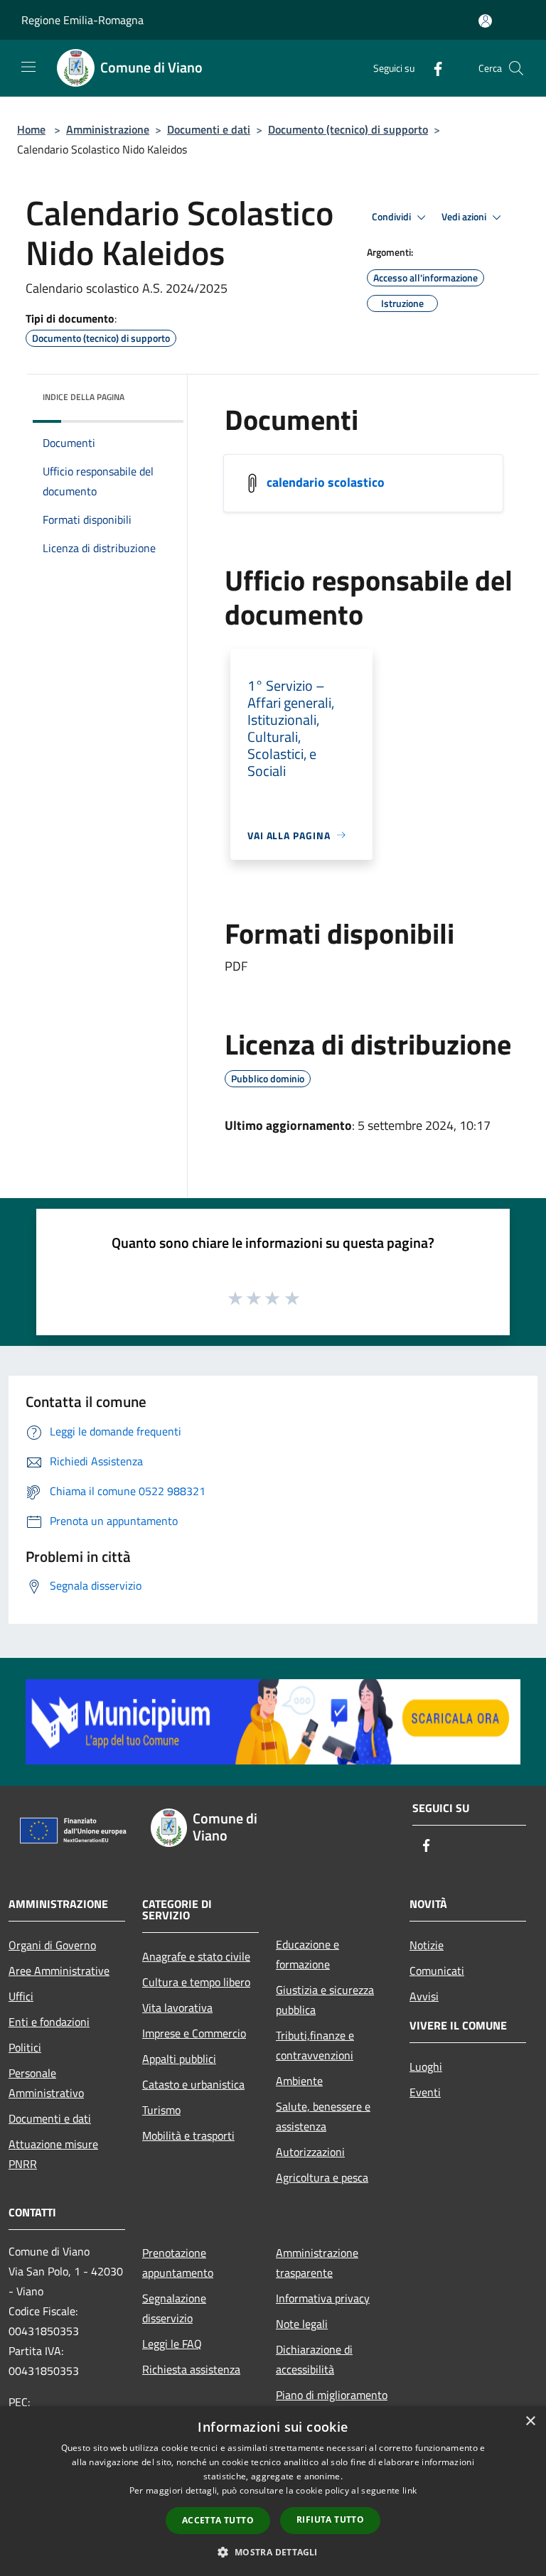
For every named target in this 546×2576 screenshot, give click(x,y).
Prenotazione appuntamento (178, 2263)
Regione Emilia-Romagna (82, 20)
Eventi (425, 2092)
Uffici (21, 1996)
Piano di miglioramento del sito (332, 2405)
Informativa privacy (323, 2298)
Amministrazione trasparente (317, 2263)
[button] (273, 2552)
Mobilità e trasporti (188, 2135)
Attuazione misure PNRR (53, 2154)
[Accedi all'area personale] (485, 21)
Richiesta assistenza (191, 2369)
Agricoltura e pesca (322, 2177)
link (409, 2490)
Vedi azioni (465, 217)
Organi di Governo (52, 1945)
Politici (25, 2047)
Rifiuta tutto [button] (330, 2520)
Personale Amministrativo (46, 2083)
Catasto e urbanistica (193, 2084)
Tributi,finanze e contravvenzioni (315, 2045)
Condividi (392, 217)
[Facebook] (432, 68)
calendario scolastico (326, 481)
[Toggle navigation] (28, 67)
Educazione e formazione (307, 1954)
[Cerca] (516, 68)
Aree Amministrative (59, 1971)
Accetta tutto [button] (218, 2520)
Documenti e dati (209, 129)
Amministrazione (108, 129)
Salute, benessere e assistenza (323, 2116)
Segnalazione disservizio (174, 2308)
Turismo (161, 2110)
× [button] (530, 2421)
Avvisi (424, 1996)
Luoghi (426, 2066)
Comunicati (437, 1971)
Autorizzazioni (310, 2152)
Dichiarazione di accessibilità (314, 2359)
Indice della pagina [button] (84, 397)
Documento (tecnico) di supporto (348, 129)
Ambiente (299, 2081)
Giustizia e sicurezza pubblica (325, 2000)
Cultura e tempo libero (196, 1982)
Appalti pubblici (179, 2059)
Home (31, 129)
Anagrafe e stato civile (196, 1956)
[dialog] (273, 2491)
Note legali (302, 2324)
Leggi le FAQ (172, 2344)
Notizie (427, 1945)
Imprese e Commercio (194, 2033)
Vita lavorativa (177, 2008)
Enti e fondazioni (49, 2022)
